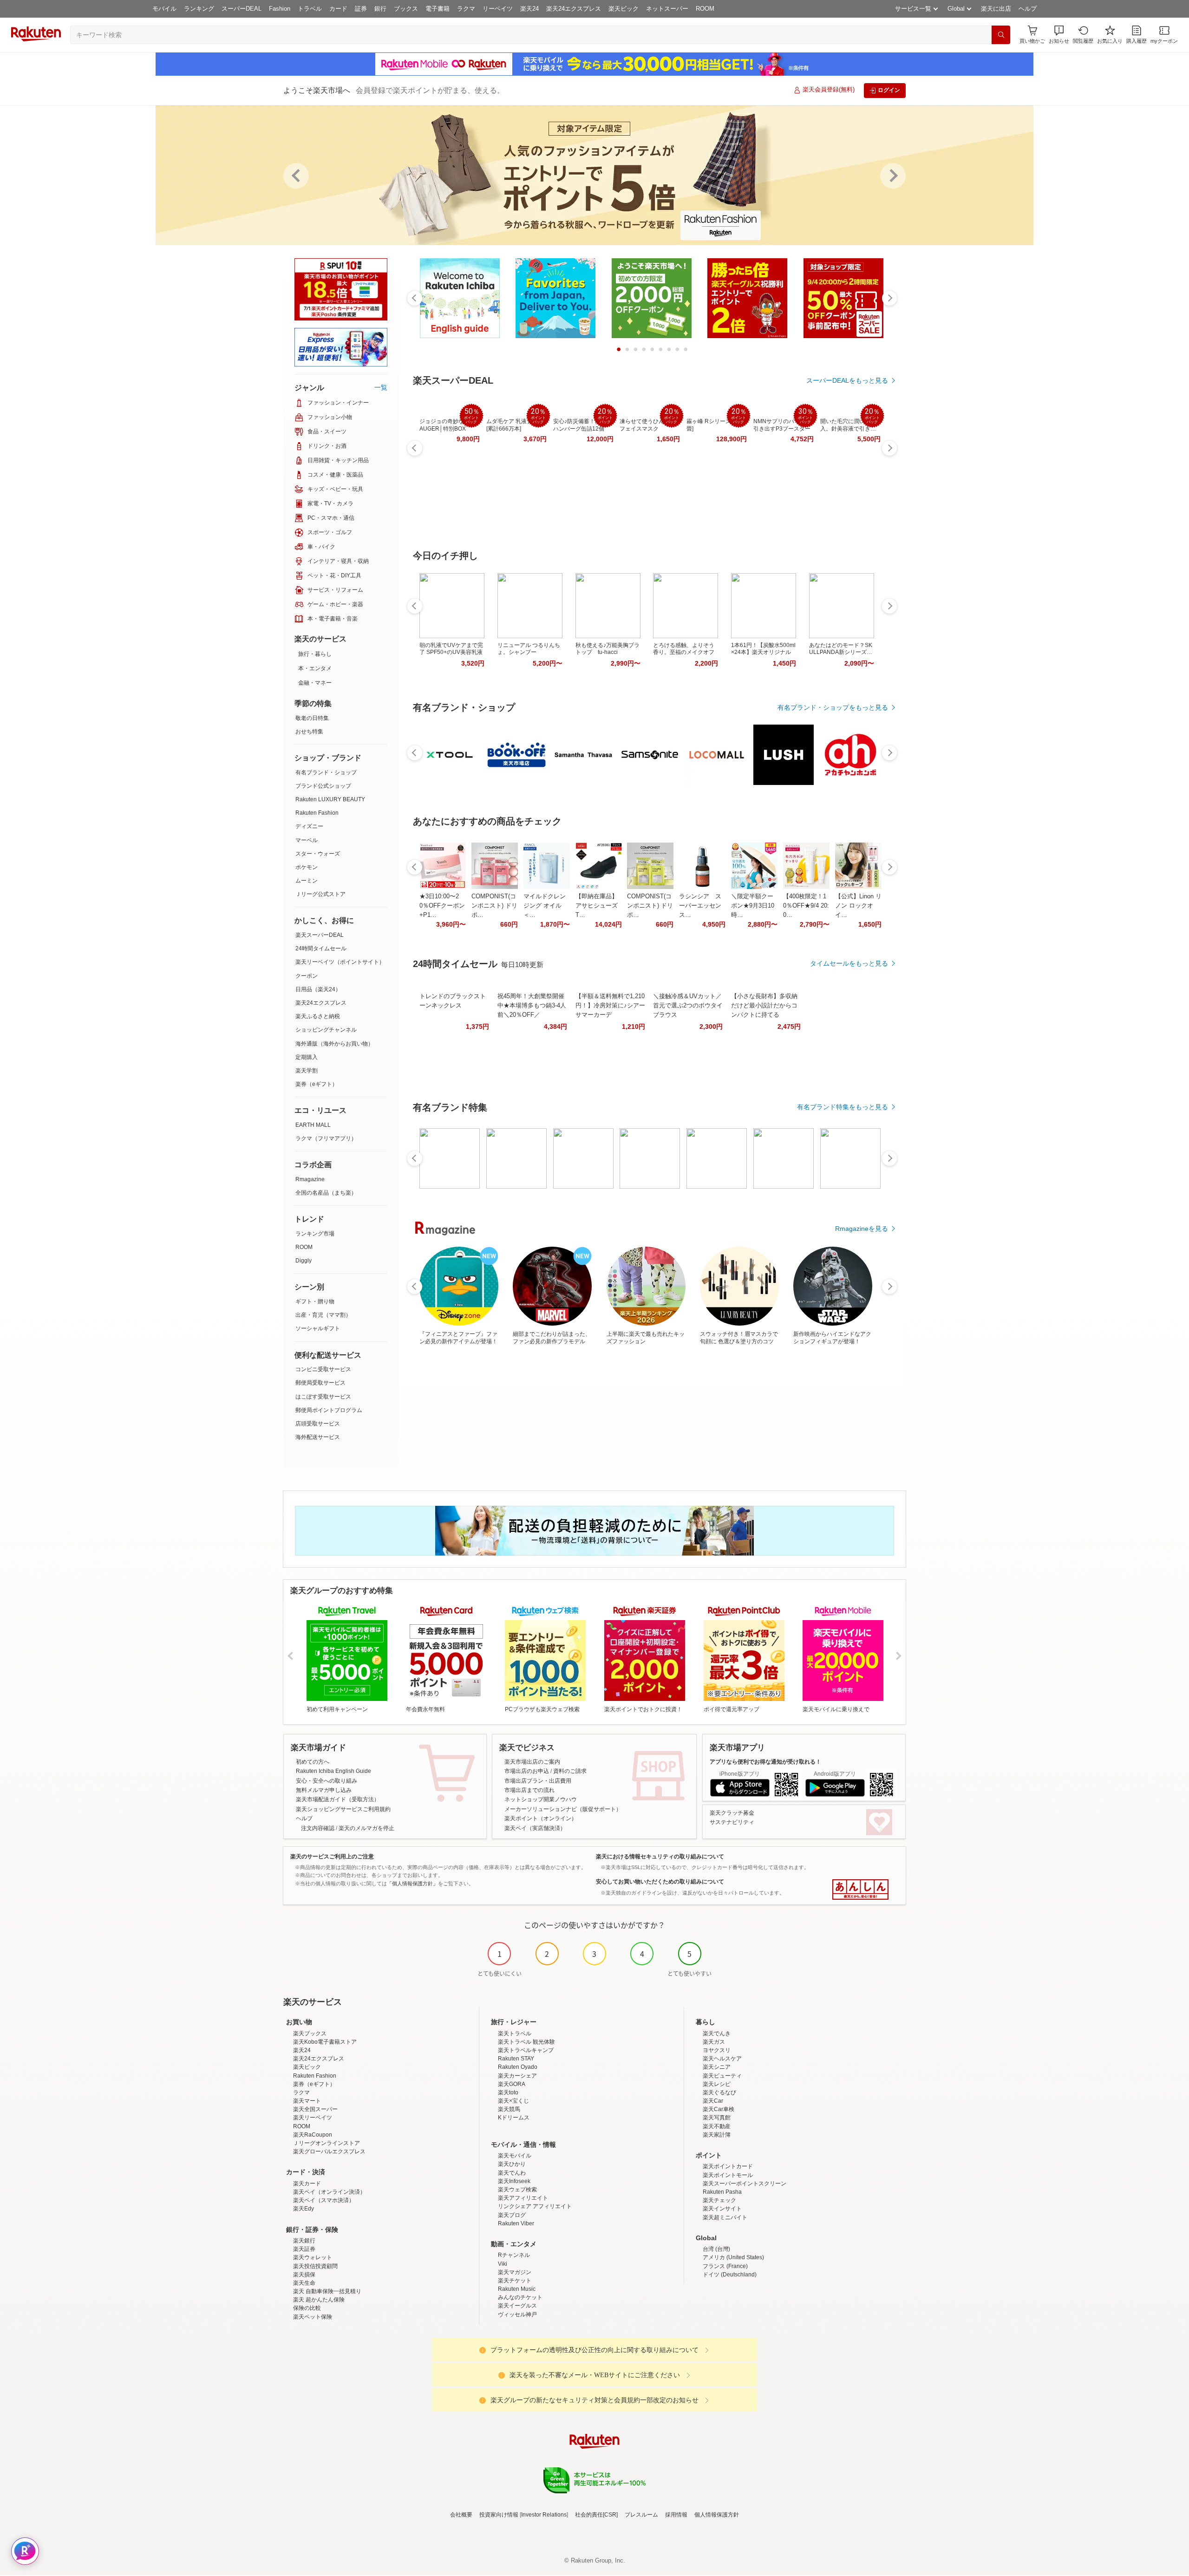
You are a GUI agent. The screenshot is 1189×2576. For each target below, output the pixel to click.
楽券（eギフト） (317, 1084)
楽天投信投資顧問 (315, 2266)
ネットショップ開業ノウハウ (541, 1799)
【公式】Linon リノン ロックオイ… (858, 906)
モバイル (164, 9)
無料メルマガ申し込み (324, 1790)
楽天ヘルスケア (722, 2059)
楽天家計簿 (717, 2135)
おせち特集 (309, 732)
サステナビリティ (732, 1822)
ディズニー (309, 826)
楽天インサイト (722, 2209)
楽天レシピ (717, 2084)
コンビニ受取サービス (323, 1369)
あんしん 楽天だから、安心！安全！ (860, 1890)
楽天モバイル (515, 2156)
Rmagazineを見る (862, 1229)
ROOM (705, 9)
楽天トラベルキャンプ (526, 2050)
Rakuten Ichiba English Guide (333, 1771)
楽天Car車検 (719, 2109)
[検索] (1001, 35)
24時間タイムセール (321, 948)
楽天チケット (515, 2281)
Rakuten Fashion (317, 813)
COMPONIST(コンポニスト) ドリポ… (494, 906)
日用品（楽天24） (318, 989)
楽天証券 (304, 2249)
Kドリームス (514, 2118)
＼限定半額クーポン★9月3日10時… (753, 906)
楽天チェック (719, 2200)
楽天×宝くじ (513, 2101)
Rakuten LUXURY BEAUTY (330, 799)
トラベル (310, 9)
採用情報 (676, 2515)
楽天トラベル (515, 2033)
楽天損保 (304, 2275)
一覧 (381, 387)
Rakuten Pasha (722, 2192)
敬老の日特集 (312, 718)
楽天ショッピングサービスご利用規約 (343, 1809)
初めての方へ (313, 1762)
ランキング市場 (315, 1234)
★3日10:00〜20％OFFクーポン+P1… (442, 906)
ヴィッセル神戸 (517, 2314)
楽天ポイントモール (728, 2175)
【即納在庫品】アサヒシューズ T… (597, 906)
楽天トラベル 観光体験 (526, 2042)
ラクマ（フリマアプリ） (326, 1138)
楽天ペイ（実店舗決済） (535, 1828)
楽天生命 (304, 2283)
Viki (503, 2264)
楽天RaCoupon (313, 2135)
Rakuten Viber (516, 2223)
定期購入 (307, 1057)
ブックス (406, 9)
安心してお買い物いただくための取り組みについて (660, 1882)
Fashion (280, 9)
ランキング (199, 9)
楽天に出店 (996, 9)
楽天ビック (624, 9)
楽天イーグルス (517, 2306)
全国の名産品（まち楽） (326, 1193)
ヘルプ (1028, 9)
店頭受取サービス (318, 1424)
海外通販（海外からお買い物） (334, 1044)
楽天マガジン (515, 2272)
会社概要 (461, 2515)
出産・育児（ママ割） (323, 1315)
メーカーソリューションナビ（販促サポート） (563, 1809)
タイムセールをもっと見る (849, 963)
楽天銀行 (304, 2241)
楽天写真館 (717, 2118)
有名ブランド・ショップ (326, 772)
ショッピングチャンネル (326, 1030)
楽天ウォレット (313, 2257)
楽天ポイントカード (728, 2166)
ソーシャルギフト (318, 1328)
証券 (361, 9)
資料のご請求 (570, 1771)
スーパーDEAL (242, 9)
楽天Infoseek (514, 2181)
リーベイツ (498, 9)
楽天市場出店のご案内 (532, 1762)
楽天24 (529, 9)
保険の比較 (307, 2308)
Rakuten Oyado (518, 2067)
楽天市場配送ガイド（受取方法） (338, 1799)
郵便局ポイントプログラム (329, 1410)
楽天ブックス (310, 2033)
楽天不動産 (717, 2126)
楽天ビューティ (722, 2076)
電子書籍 (438, 9)
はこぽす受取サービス (323, 1397)
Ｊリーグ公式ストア (320, 894)
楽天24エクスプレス (574, 9)
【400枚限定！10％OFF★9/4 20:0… (806, 906)
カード (338, 9)
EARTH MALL (313, 1125)
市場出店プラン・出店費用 (538, 1781)
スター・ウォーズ (318, 854)
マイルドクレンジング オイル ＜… (545, 906)
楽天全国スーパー (315, 2109)
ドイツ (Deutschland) (730, 2275)
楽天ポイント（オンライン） (541, 1818)
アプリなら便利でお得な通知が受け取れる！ (765, 1762)
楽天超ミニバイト (725, 2217)
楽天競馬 (509, 2109)
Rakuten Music (517, 2289)
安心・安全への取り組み (327, 1781)
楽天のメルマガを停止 (366, 1828)
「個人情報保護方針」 (412, 1883)
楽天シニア (717, 2067)
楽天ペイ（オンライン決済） (329, 2192)
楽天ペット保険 (313, 2317)
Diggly (304, 1261)
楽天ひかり (512, 2164)
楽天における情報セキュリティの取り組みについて (660, 1857)
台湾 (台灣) (716, 2249)
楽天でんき (717, 2033)
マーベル (307, 840)
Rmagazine (310, 1179)
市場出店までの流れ (529, 1790)
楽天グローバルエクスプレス (329, 2151)
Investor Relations (544, 2515)
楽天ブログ (512, 2215)
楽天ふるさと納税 (318, 1016)
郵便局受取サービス (320, 1383)
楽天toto (508, 2092)
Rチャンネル (514, 2255)
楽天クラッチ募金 (732, 1813)
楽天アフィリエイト (523, 2198)
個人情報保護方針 (717, 2515)
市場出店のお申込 (527, 1771)
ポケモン (307, 867)
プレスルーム (641, 2515)
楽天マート (307, 2101)
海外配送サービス (318, 1437)
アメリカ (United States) (733, 2257)
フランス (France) (725, 2266)
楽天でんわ (512, 2173)
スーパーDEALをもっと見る (847, 380)
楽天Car (713, 2101)
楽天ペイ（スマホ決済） (324, 2200)
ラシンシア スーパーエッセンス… (700, 906)
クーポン (307, 976)
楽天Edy (304, 2209)
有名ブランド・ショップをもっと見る (833, 707)
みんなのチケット (520, 2297)
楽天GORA (512, 2084)
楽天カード (307, 2184)
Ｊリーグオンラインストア (327, 2143)
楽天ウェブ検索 (517, 2190)
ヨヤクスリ (717, 2050)
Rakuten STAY (516, 2059)
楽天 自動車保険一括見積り (327, 2291)
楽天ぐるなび (719, 2092)
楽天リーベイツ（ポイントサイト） (340, 962)
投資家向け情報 (499, 2515)
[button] (1059, 35)
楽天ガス (714, 2042)
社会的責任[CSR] (596, 2515)
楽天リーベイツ (313, 2118)
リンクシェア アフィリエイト (535, 2206)
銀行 (380, 9)
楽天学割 (307, 1071)
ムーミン (307, 881)
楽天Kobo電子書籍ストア (325, 2042)
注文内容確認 (318, 1828)
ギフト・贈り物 (315, 1301)
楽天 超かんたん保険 (319, 2300)
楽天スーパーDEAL (320, 935)
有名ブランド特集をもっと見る (843, 1107)
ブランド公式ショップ (323, 786)
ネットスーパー (667, 9)
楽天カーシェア (517, 2076)
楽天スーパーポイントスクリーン (745, 2184)
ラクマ (466, 9)
